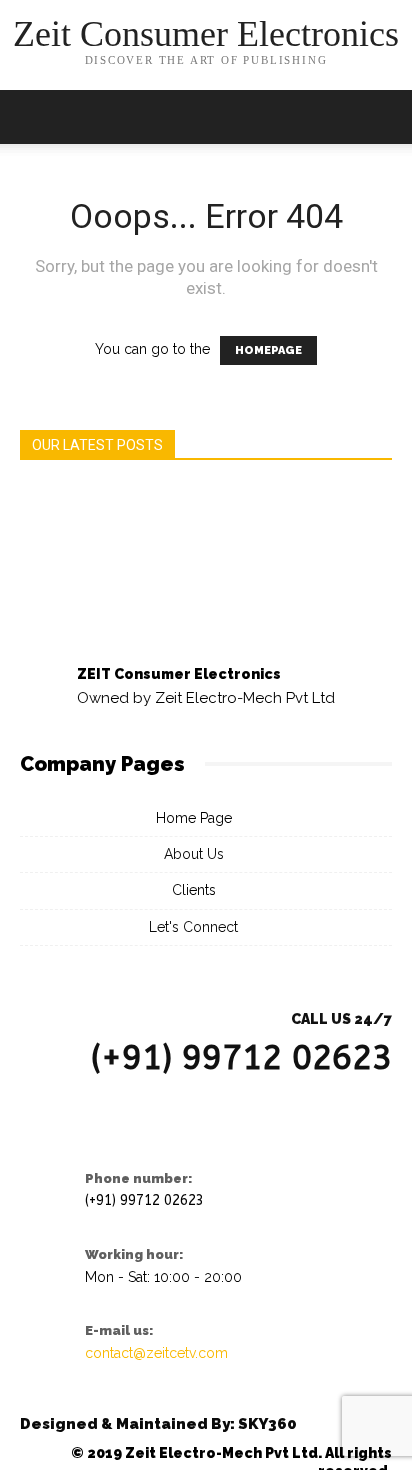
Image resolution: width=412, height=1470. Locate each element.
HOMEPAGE (268, 350)
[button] (384, 117)
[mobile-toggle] (34, 117)
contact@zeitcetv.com (156, 1353)
